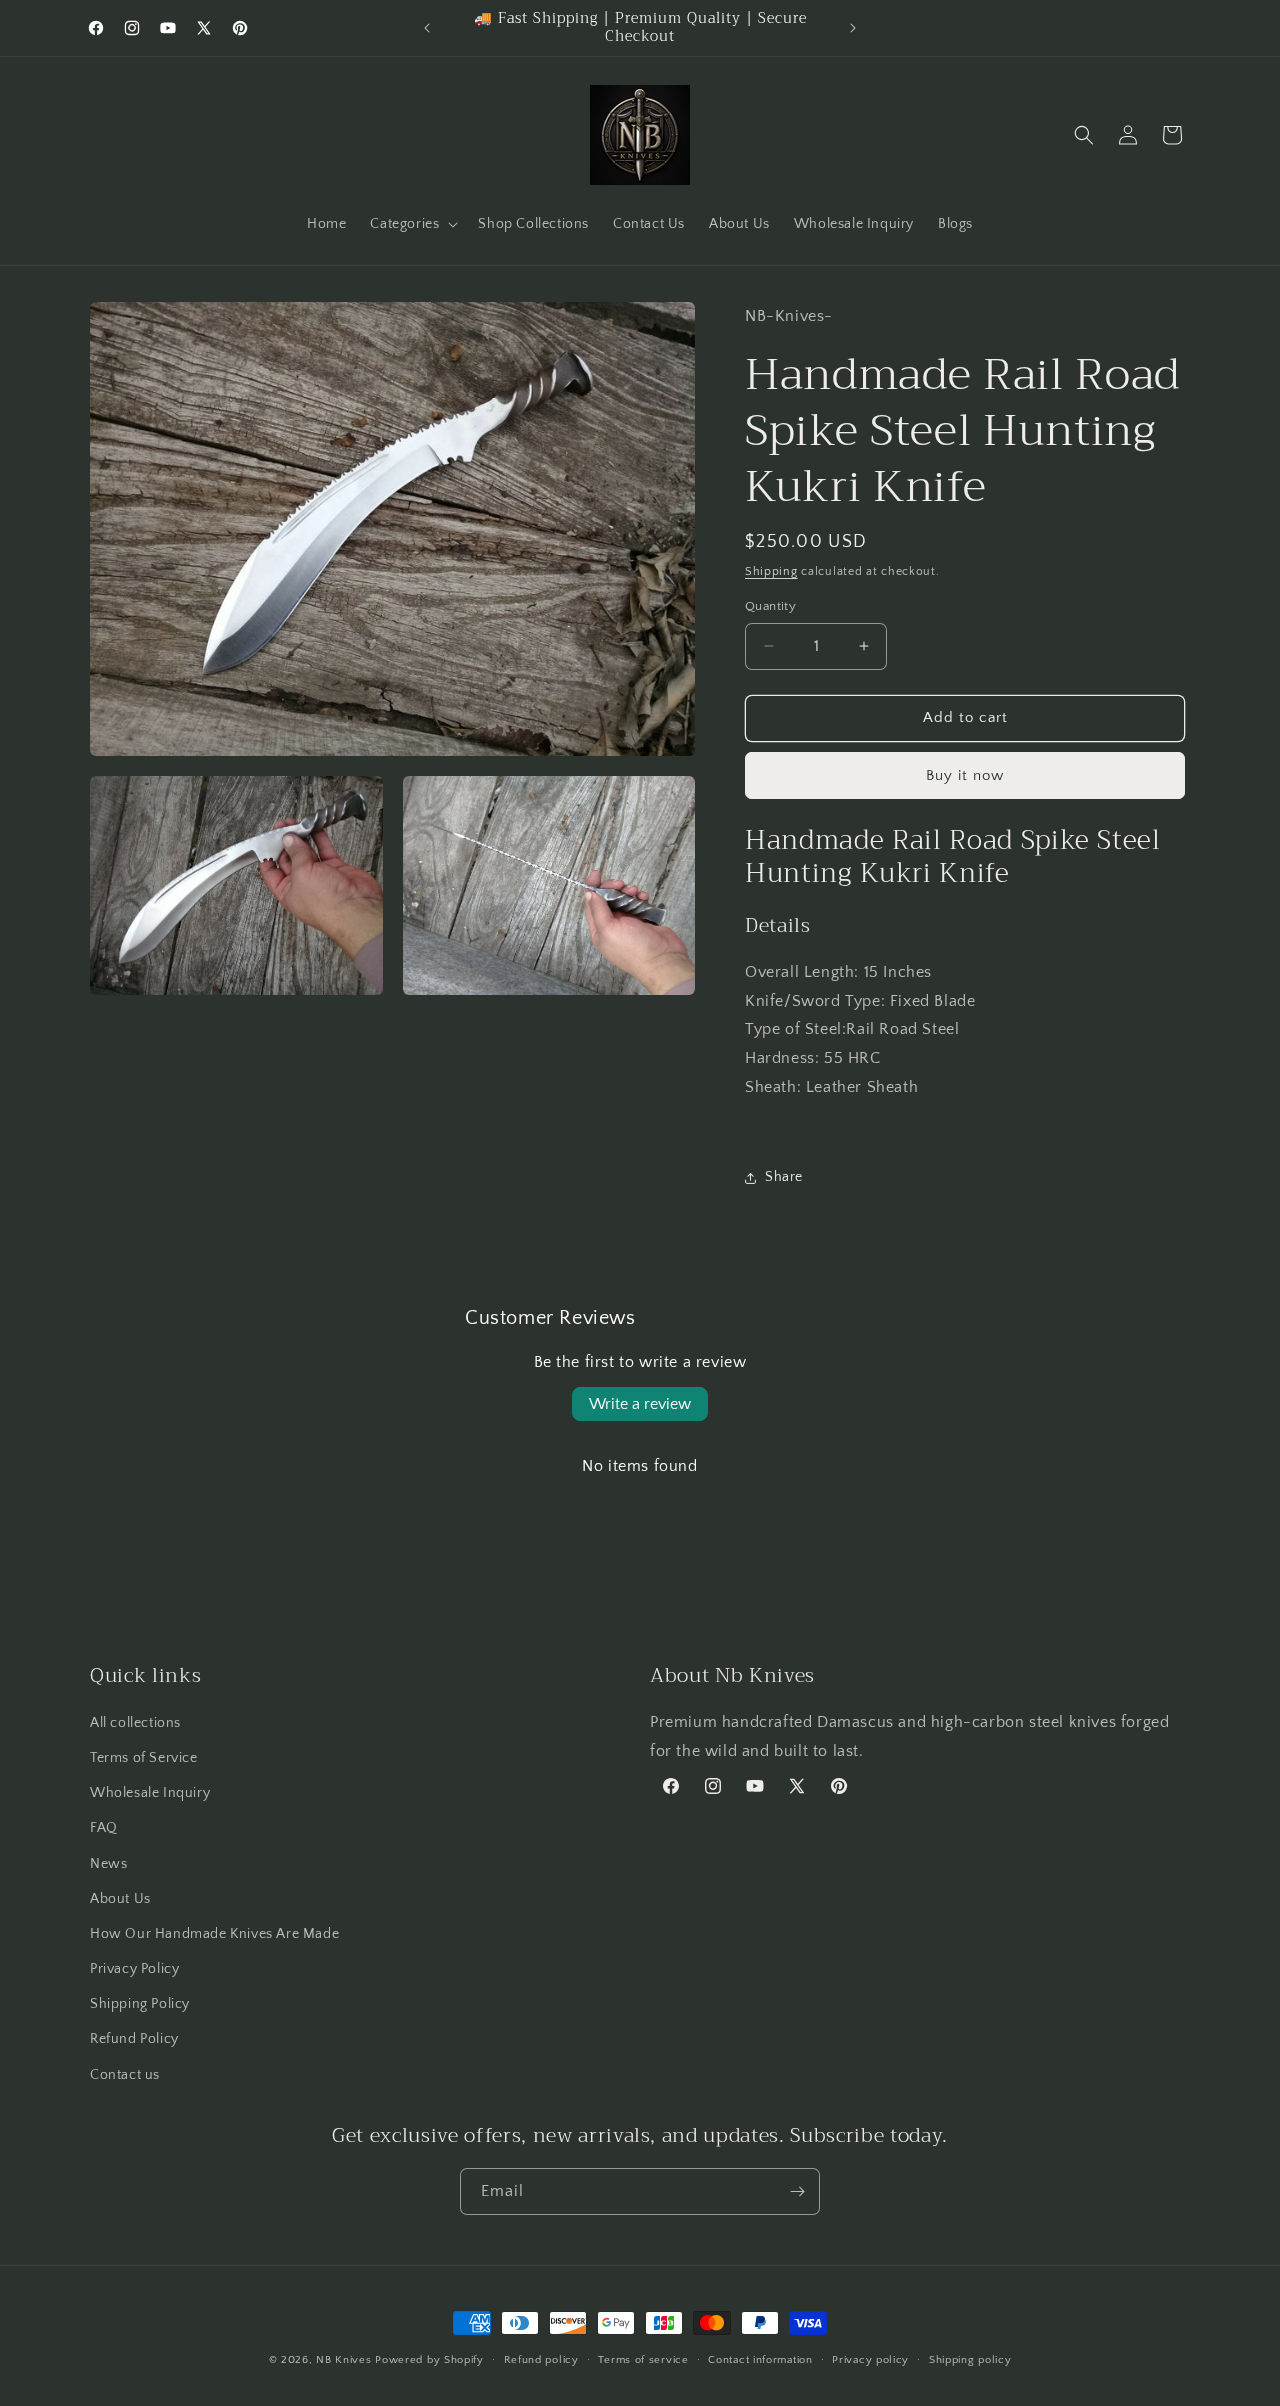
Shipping (771, 571)
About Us (120, 1899)
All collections (135, 1723)
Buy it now (965, 775)
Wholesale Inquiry (150, 1793)
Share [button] (784, 1177)
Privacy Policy (134, 1969)
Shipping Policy (140, 2004)
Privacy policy (870, 2360)
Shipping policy (970, 2360)
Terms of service (643, 2360)
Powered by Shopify (429, 2360)
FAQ (104, 1828)
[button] (412, 224)
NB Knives (343, 2360)
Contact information (760, 2360)
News (108, 1864)
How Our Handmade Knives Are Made (214, 1934)
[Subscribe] (797, 2191)
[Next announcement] (853, 28)
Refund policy (541, 2360)
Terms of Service (144, 1758)
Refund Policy (134, 2039)
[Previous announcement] (427, 28)
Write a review (640, 1404)
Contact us (125, 2075)
